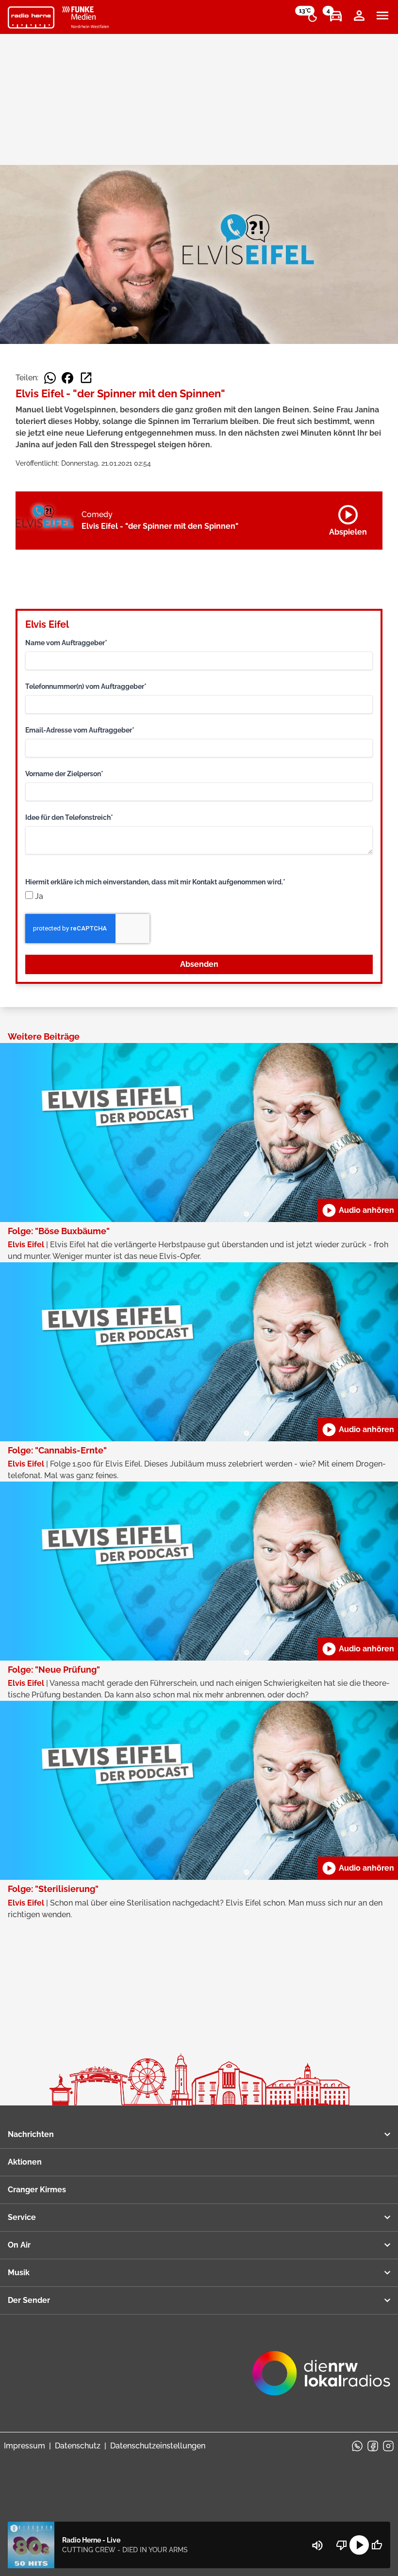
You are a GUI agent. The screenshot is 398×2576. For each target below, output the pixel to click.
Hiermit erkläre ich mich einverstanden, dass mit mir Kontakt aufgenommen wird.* (155, 882)
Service (22, 2217)
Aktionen (25, 2162)
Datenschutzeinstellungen (158, 2446)
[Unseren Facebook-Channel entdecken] (373, 2446)
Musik (19, 2273)
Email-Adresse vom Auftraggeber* (80, 730)
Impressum (25, 2446)
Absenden (199, 964)
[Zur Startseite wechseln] (31, 17)
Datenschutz (78, 2446)
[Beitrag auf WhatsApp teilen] (50, 378)
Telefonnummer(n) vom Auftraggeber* (86, 686)
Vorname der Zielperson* (64, 774)
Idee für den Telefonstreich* (69, 817)
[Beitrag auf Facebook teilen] (67, 378)
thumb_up (377, 2545)
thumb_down (342, 2545)
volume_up (317, 2545)
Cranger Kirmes (37, 2190)
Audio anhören (358, 1210)
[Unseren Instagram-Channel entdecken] (388, 2446)
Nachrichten (31, 2134)
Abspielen (348, 519)
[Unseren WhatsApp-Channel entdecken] (357, 2446)
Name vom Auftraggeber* (66, 643)
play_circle (359, 2545)
